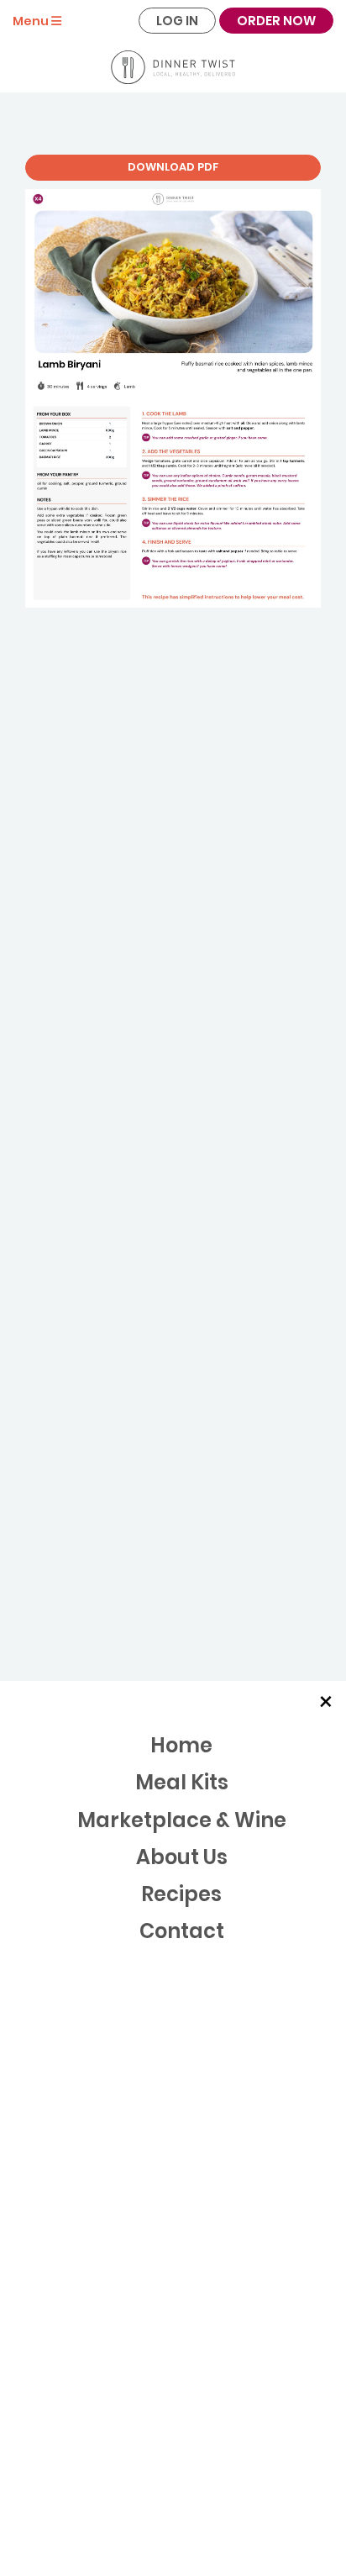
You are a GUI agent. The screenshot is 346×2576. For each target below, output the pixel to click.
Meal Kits (182, 1782)
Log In (177, 21)
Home (181, 1745)
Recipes (181, 1894)
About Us (182, 1857)
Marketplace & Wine (182, 1820)
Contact (182, 1931)
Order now (276, 21)
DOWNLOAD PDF (173, 167)
